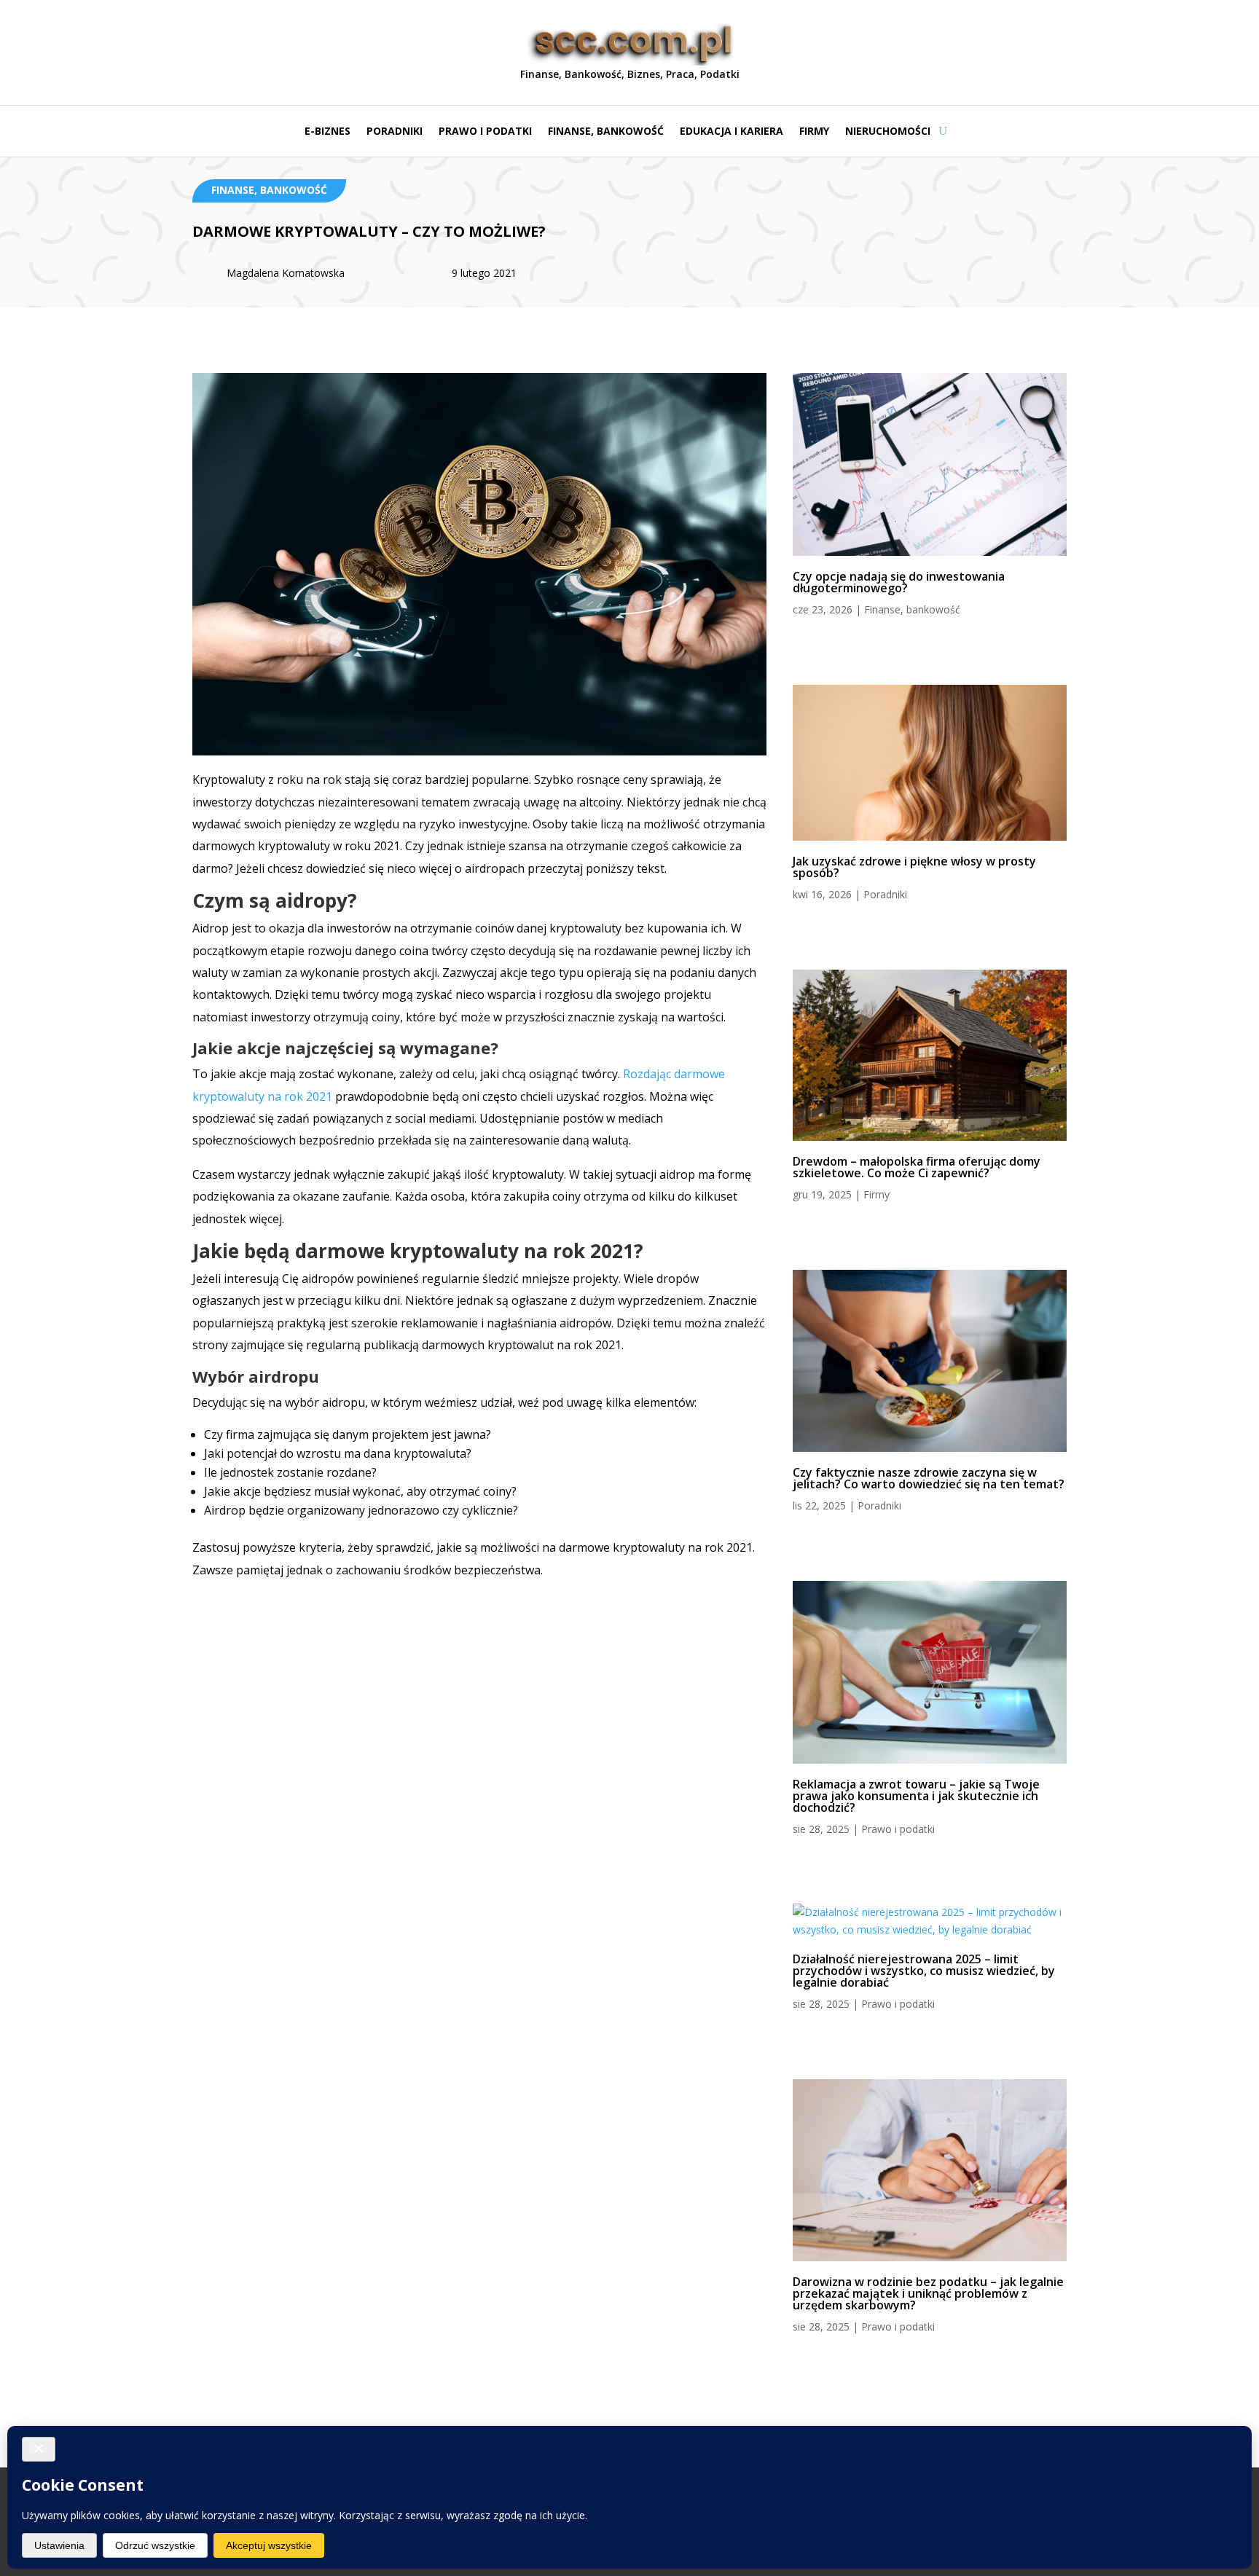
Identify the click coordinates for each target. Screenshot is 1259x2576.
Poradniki (395, 132)
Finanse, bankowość (606, 132)
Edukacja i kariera (732, 132)
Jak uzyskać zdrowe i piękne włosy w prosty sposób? (914, 867)
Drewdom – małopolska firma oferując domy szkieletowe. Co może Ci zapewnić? (917, 1167)
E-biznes (328, 132)
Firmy (814, 132)
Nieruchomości (888, 132)
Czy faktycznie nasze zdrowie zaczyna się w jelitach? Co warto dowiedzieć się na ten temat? (929, 1478)
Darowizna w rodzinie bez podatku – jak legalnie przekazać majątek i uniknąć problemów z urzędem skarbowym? (928, 2293)
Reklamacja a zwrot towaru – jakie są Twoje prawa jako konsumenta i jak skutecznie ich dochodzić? (916, 1796)
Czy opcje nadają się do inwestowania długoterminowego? (899, 582)
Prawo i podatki (485, 132)
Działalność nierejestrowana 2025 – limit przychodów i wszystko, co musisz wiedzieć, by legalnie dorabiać (924, 1971)
